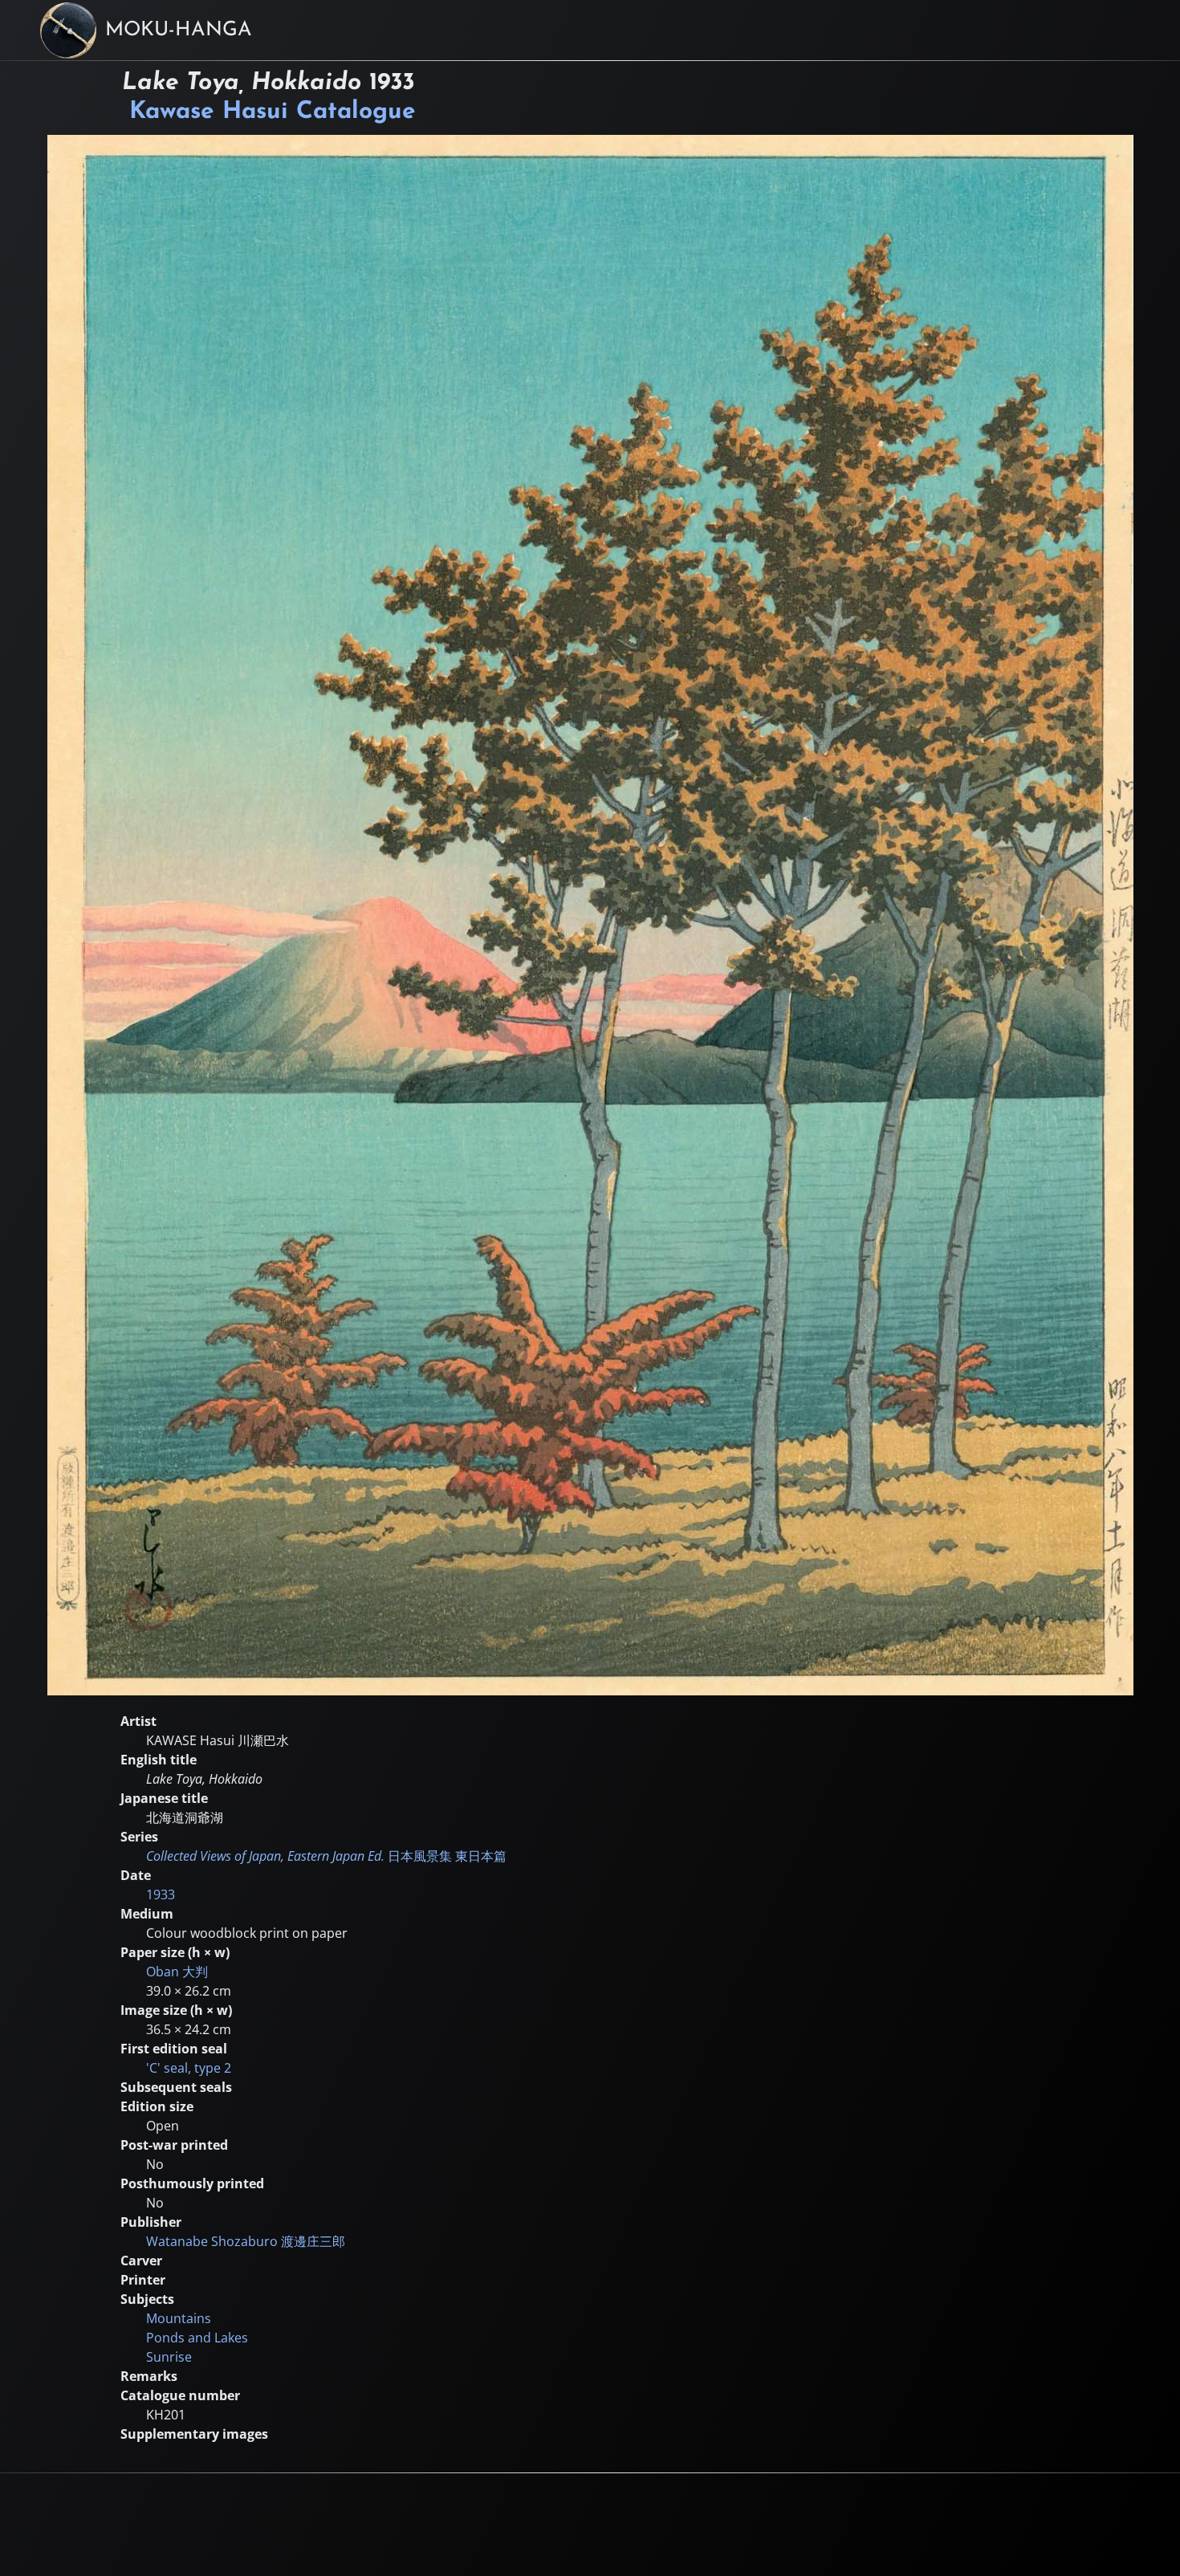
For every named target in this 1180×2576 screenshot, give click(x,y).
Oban (177, 1972)
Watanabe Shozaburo (246, 2241)
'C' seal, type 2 (189, 2068)
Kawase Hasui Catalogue (273, 112)
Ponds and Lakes (197, 2338)
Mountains (179, 2318)
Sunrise (169, 2357)
